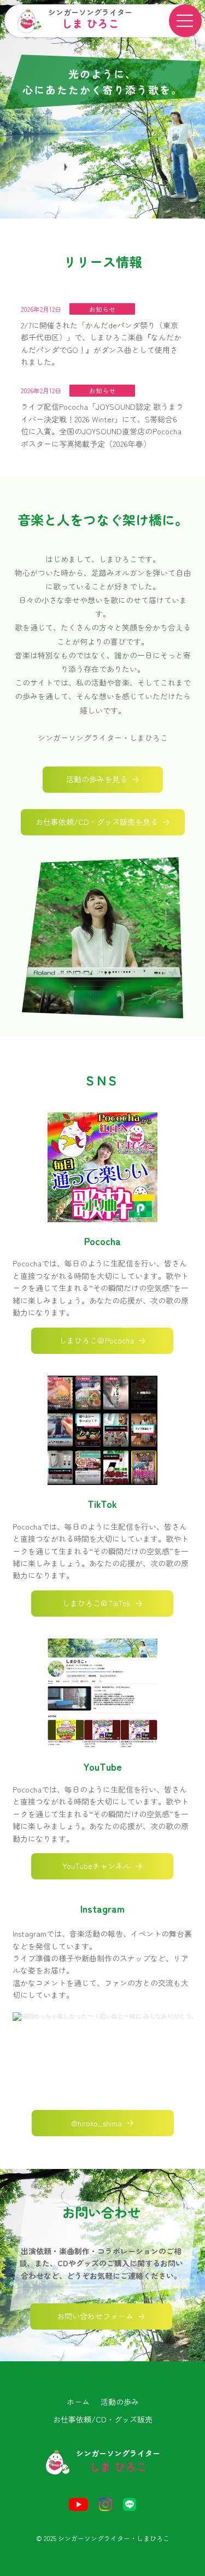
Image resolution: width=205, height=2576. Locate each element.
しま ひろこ (90, 23)
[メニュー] (185, 21)
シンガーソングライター (90, 12)
